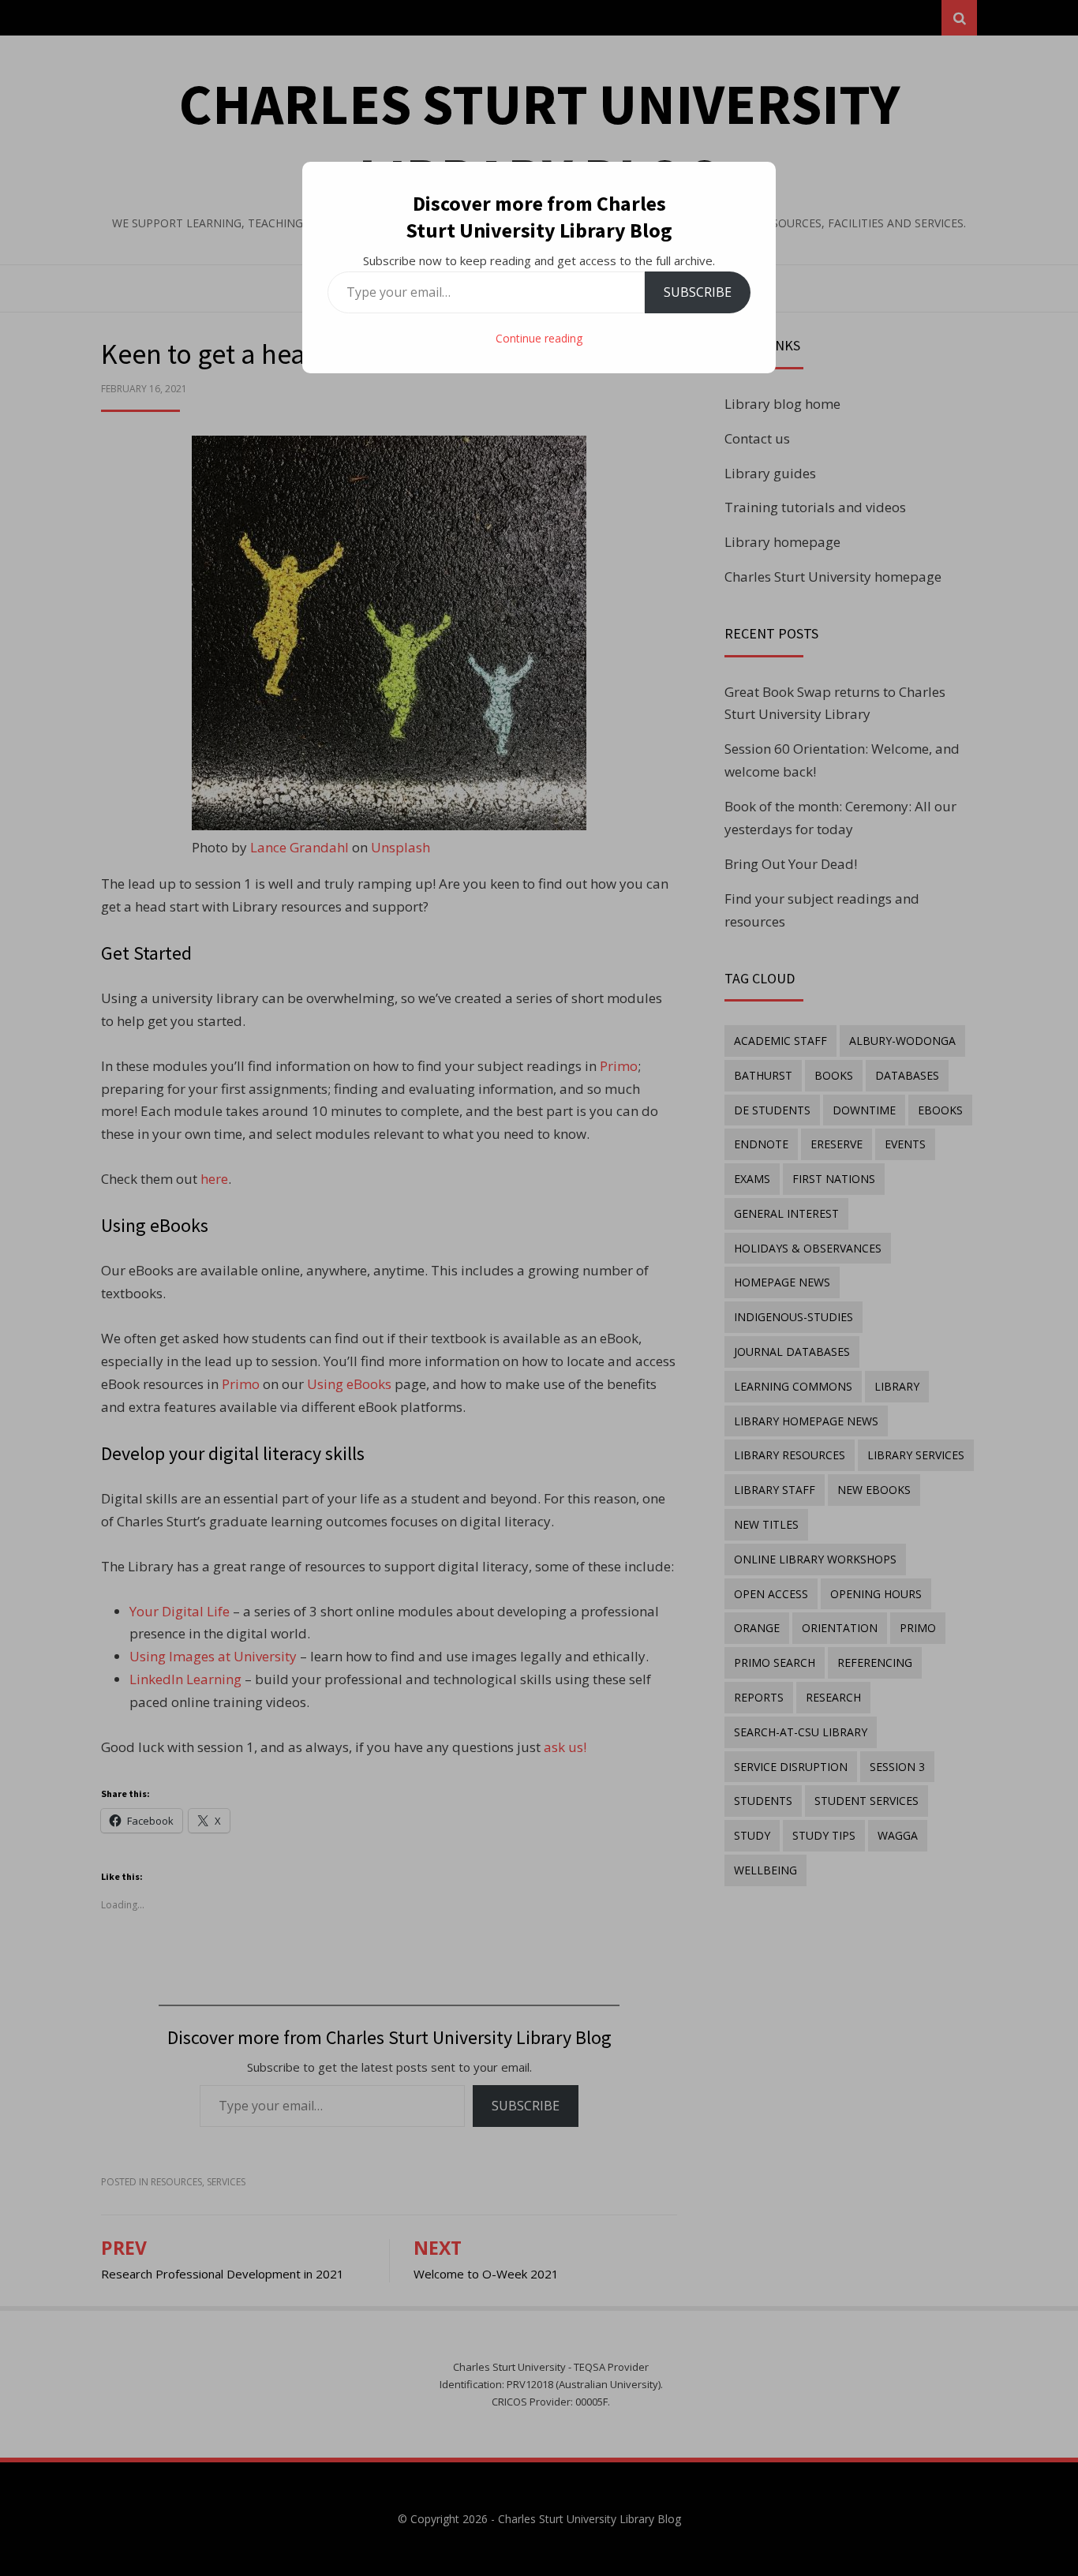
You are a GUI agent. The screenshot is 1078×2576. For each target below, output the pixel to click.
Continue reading (539, 338)
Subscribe (698, 292)
